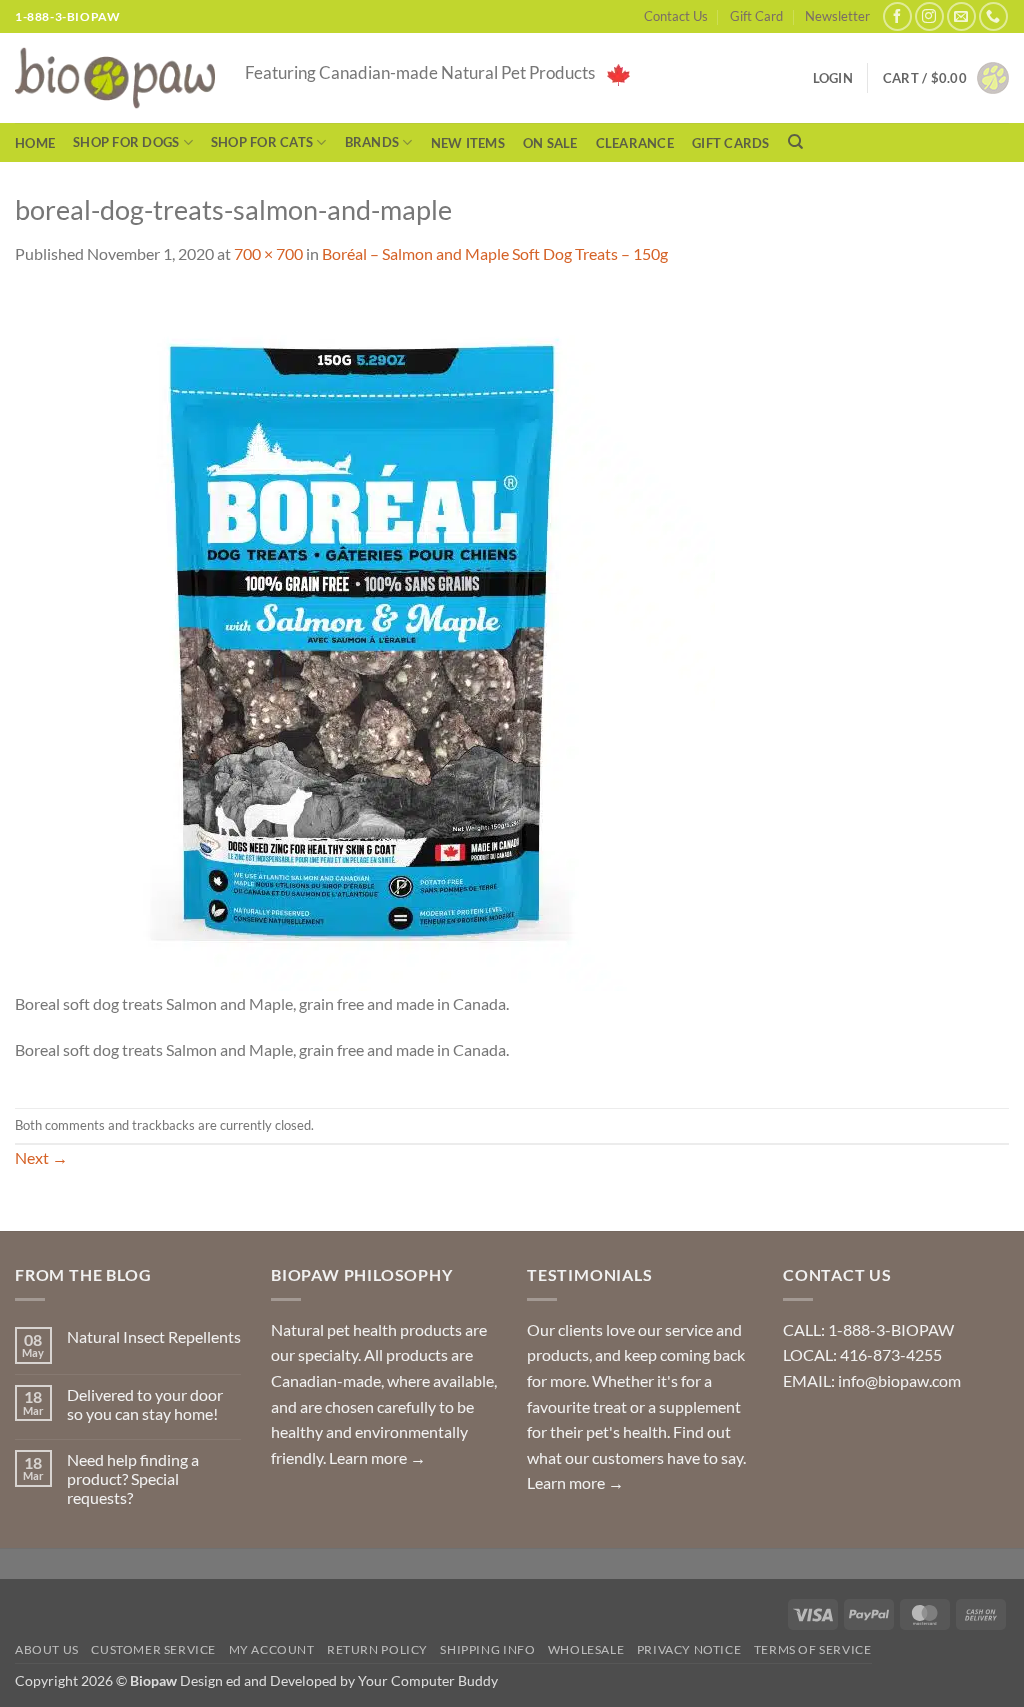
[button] (946, 78)
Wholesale (586, 1649)
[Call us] (993, 16)
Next (41, 1157)
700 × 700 (268, 253)
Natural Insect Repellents (154, 1336)
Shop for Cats (262, 142)
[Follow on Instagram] (929, 16)
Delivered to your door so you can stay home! (145, 1404)
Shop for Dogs (126, 142)
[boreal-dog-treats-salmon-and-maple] (365, 638)
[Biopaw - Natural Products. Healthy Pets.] (115, 78)
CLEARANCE (635, 143)
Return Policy (377, 1649)
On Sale (550, 143)
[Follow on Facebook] (897, 16)
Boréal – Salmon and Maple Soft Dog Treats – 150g (495, 253)
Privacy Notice (689, 1649)
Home (35, 143)
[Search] (795, 142)
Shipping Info (487, 1649)
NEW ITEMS (468, 143)
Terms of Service (813, 1649)
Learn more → (377, 1457)
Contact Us (676, 16)
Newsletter (837, 16)
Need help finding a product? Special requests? (133, 1478)
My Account (272, 1649)
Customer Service (153, 1649)
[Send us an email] (961, 16)
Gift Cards (731, 143)
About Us (47, 1649)
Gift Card (756, 16)
